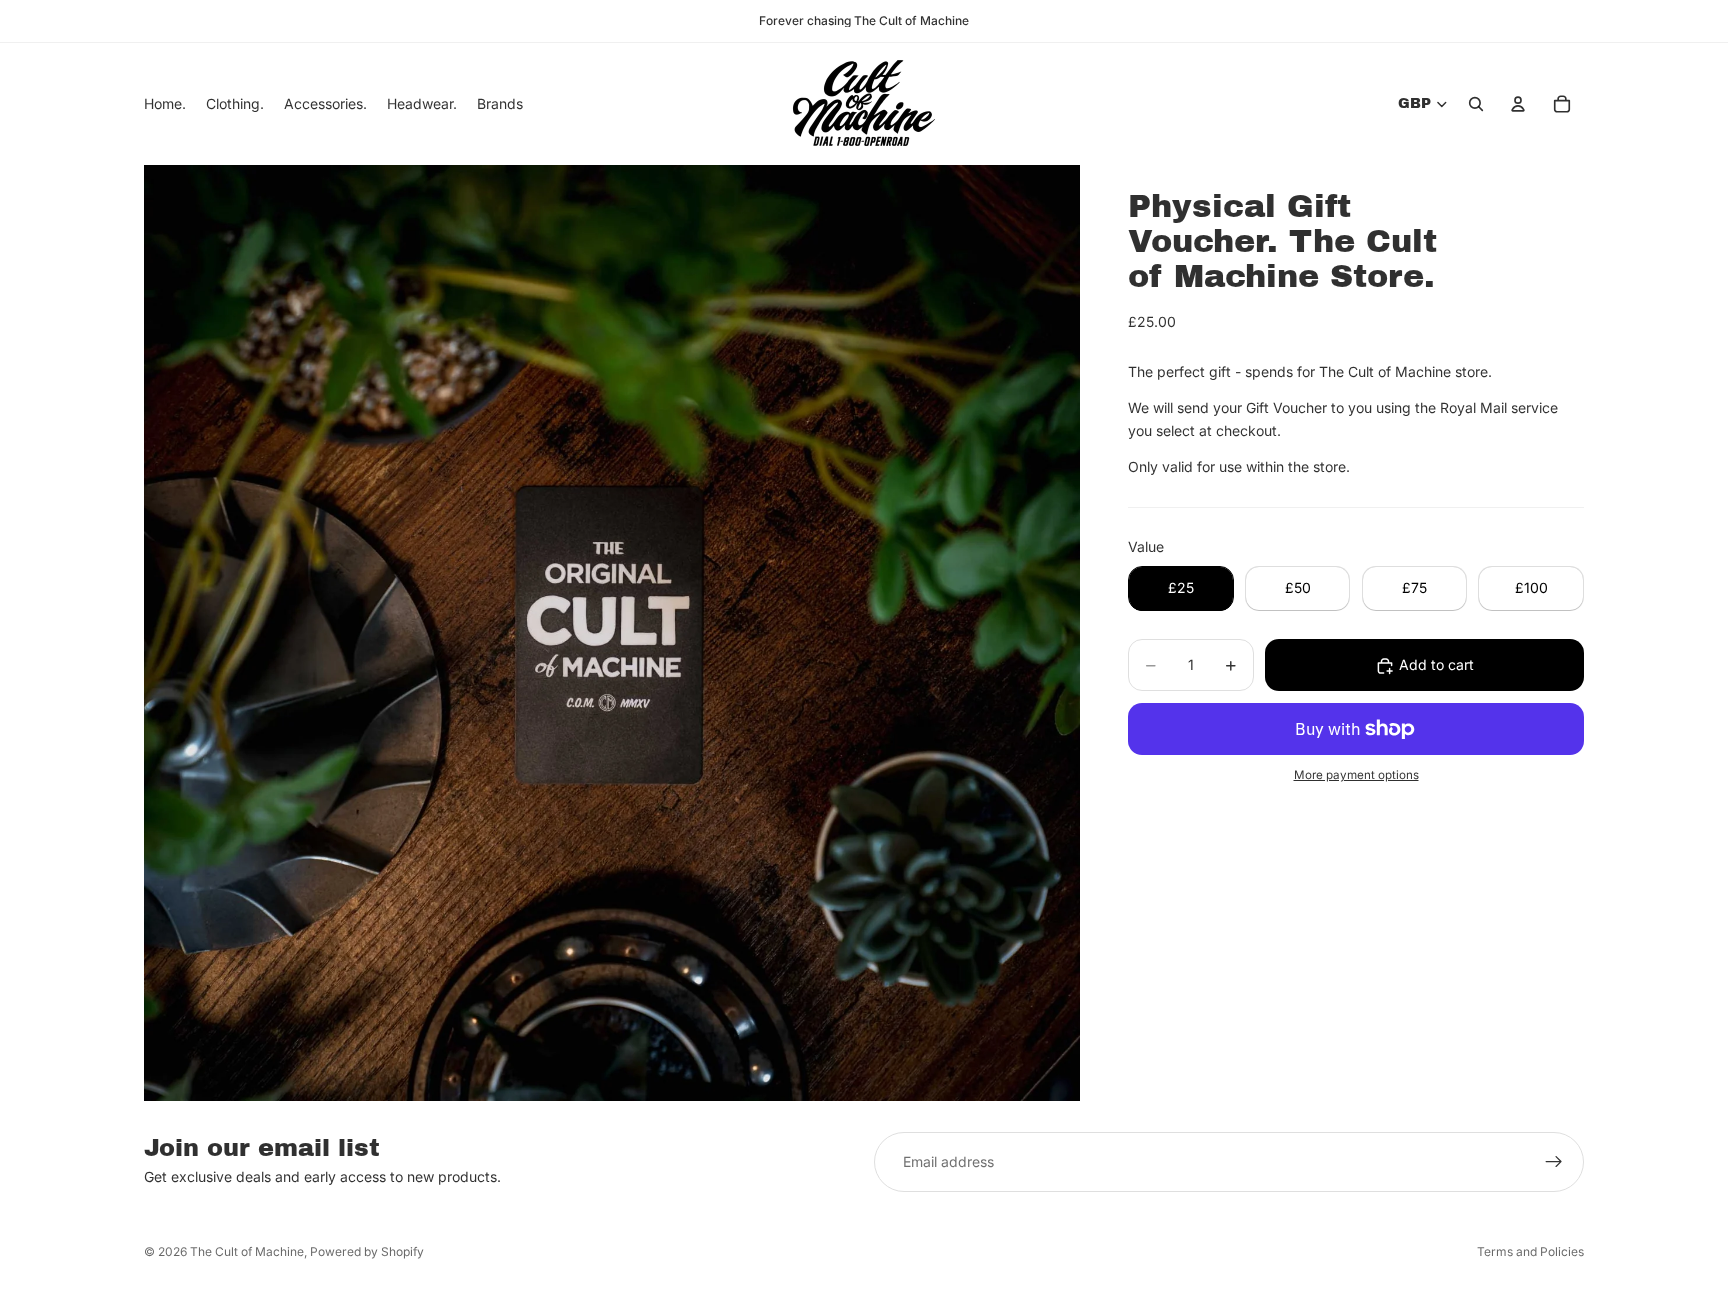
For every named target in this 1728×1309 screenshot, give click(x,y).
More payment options (1356, 776)
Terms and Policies (1530, 1251)
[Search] (1476, 104)
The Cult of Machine (247, 1251)
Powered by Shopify (367, 1251)
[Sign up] (1554, 1162)
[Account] (1518, 104)
